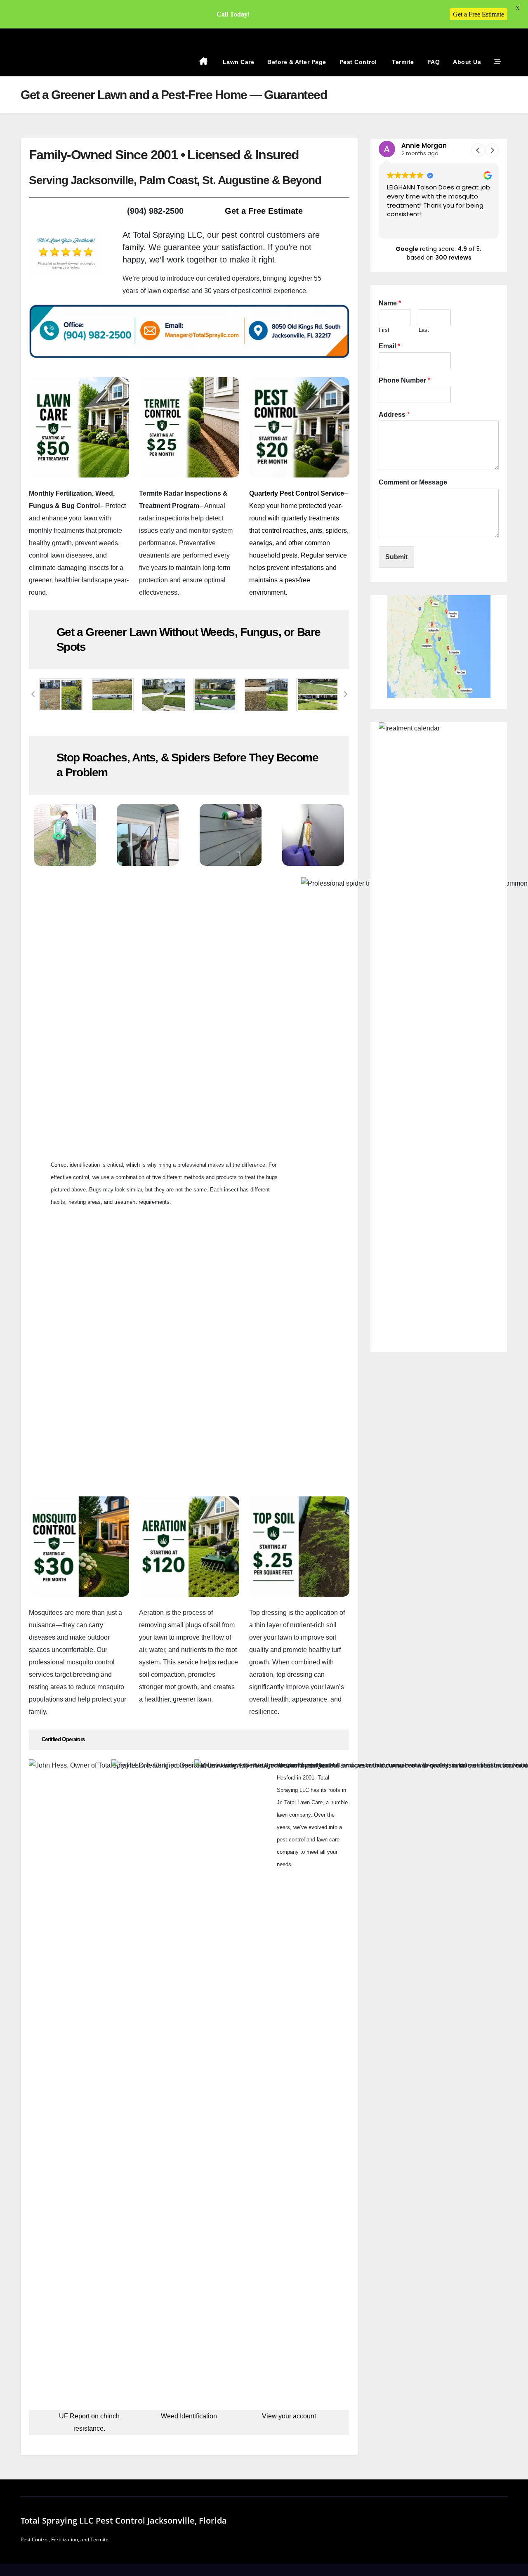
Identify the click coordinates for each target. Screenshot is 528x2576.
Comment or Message (413, 482)
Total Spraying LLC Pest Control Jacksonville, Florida (124, 2520)
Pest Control (358, 62)
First (384, 330)
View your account (289, 2416)
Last (424, 330)
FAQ (434, 62)
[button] (33, 695)
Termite (402, 62)
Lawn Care (237, 62)
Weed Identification (189, 2416)
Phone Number (404, 380)
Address (394, 415)
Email (389, 346)
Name (390, 303)
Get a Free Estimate (264, 211)
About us (467, 62)
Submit (396, 557)
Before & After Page (297, 62)
